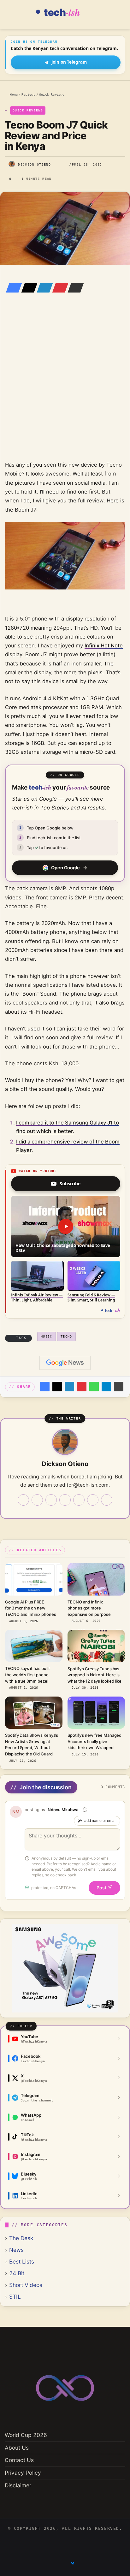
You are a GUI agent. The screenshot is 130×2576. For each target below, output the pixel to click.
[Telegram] (106, 1387)
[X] (27, 288)
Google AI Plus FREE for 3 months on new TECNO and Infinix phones (30, 1608)
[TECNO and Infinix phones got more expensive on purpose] (96, 1579)
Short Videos (26, 2285)
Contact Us (19, 2460)
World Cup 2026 (26, 2435)
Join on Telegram (69, 62)
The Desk (21, 2238)
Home (13, 94)
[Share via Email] (74, 288)
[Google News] (65, 1363)
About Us (17, 2448)
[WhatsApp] (94, 1387)
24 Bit (17, 2273)
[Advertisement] (65, 386)
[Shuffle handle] (85, 1810)
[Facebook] (12, 288)
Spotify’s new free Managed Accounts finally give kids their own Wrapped (95, 1741)
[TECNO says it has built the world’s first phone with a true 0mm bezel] (34, 1646)
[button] (66, 1227)
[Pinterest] (58, 288)
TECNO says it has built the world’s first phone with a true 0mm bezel (27, 1675)
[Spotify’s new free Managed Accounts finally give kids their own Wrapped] (96, 1713)
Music (47, 1336)
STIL (15, 2297)
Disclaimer (18, 2485)
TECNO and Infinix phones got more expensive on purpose (89, 1608)
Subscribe (70, 1184)
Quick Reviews (52, 94)
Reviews (28, 94)
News (16, 2250)
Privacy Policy (23, 2473)
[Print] (119, 1387)
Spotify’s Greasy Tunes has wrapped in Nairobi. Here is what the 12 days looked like (95, 1675)
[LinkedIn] (43, 288)
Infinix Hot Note (104, 646)
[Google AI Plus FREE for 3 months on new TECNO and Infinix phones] (34, 1579)
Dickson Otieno (34, 164)
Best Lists (22, 2261)
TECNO (66, 1336)
